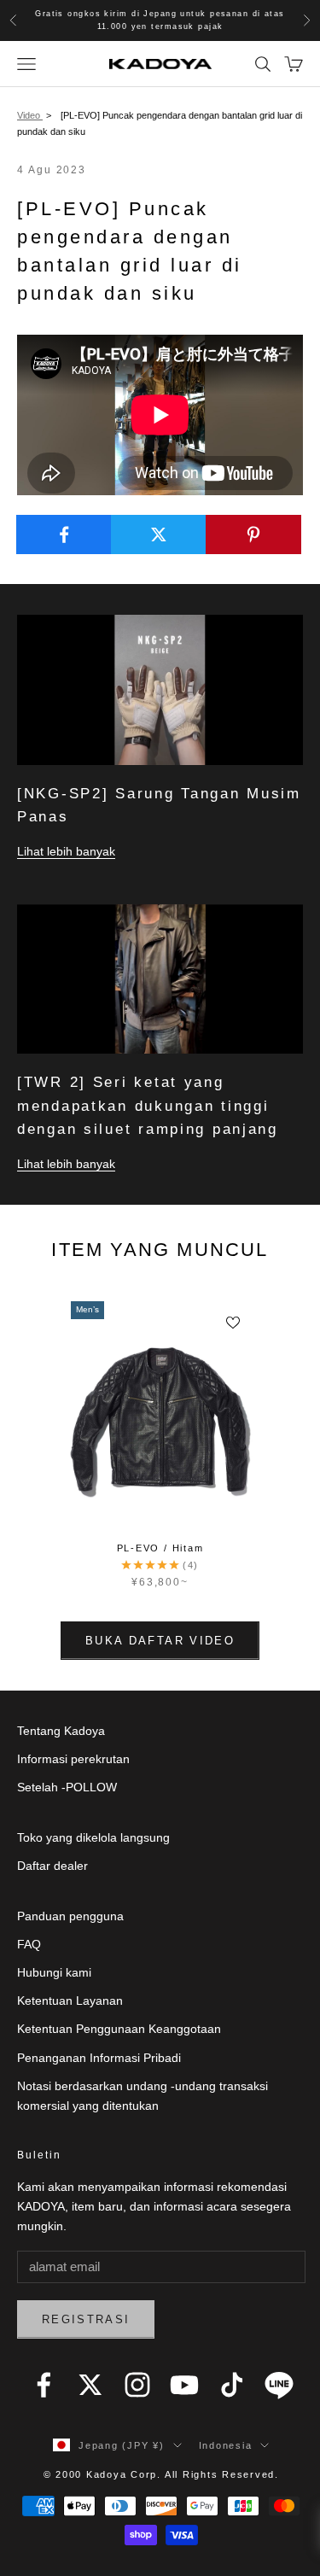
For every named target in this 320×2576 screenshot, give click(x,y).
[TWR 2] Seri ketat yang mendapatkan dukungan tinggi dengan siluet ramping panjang (148, 1105)
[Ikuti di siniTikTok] (232, 2385)
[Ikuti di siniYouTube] (184, 2385)
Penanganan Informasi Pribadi (99, 2058)
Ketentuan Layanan (70, 2001)
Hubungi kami (54, 1972)
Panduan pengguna (70, 1916)
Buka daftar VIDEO (160, 1641)
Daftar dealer (52, 1866)
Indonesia (226, 2445)
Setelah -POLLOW (67, 1787)
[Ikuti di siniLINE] (279, 2385)
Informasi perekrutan (73, 1759)
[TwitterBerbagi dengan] (159, 534)
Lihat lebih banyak (66, 851)
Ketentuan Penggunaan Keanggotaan (119, 2029)
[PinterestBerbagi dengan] (253, 534)
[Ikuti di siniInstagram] (137, 2385)
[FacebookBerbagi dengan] (64, 534)
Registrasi (86, 2319)
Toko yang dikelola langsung (93, 1837)
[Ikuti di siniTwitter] (90, 2385)
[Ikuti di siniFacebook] (44, 2385)
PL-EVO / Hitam (160, 1548)
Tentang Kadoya (61, 1731)
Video (30, 115)
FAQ (29, 1944)
